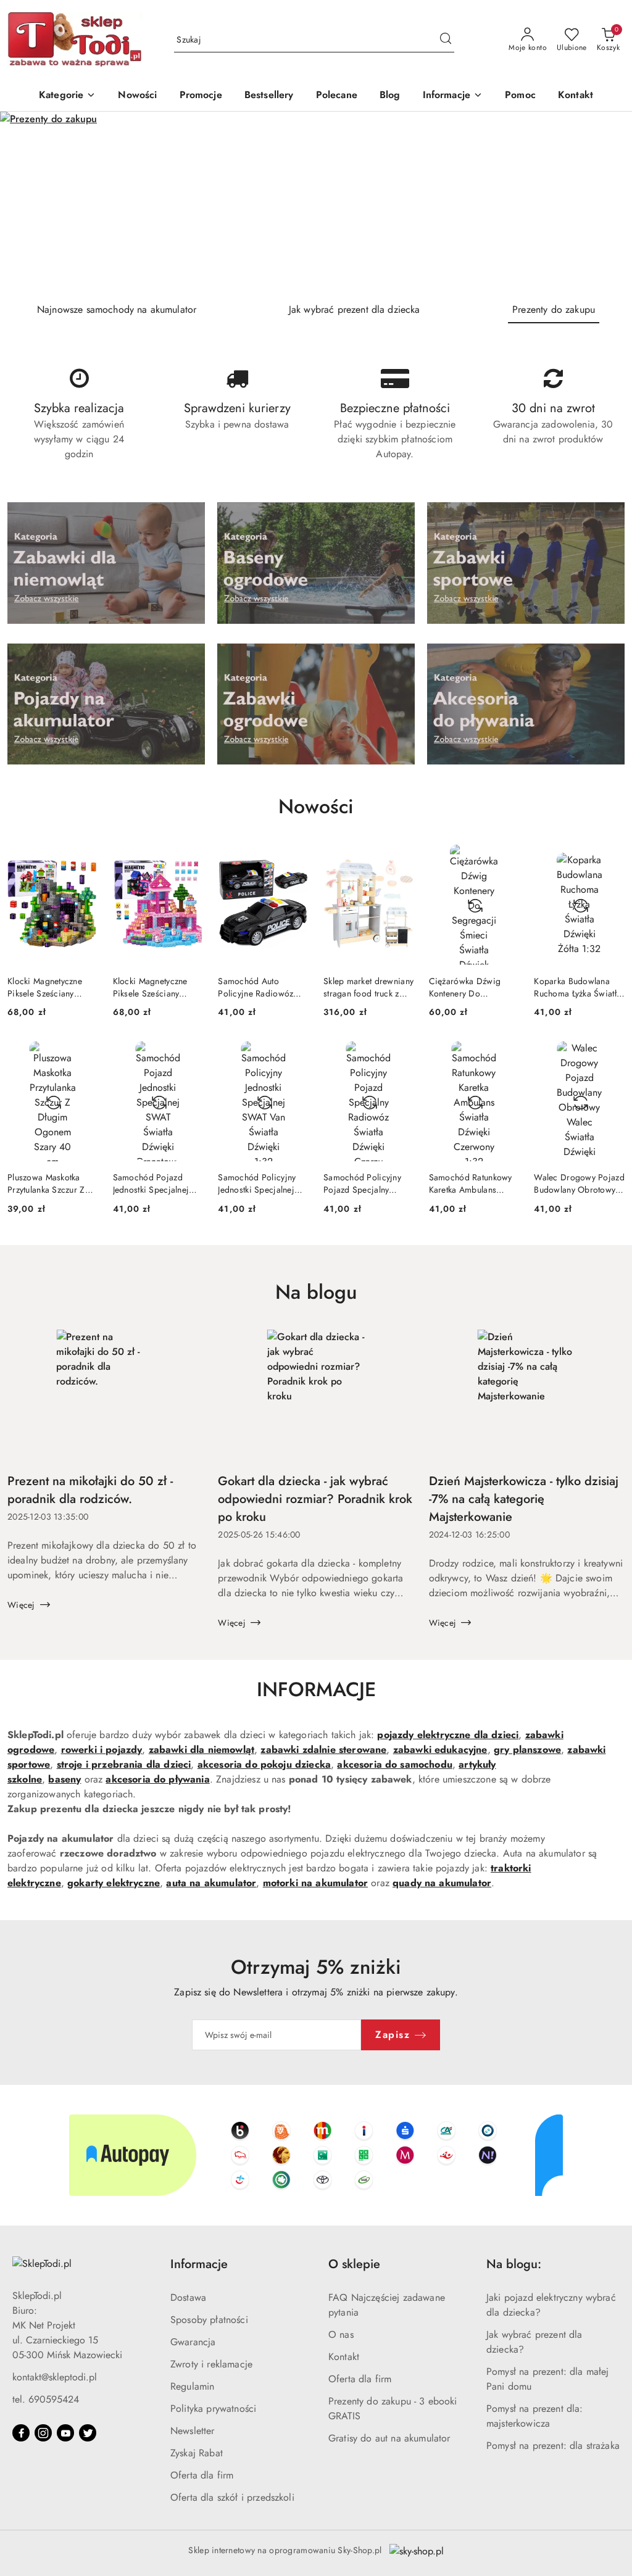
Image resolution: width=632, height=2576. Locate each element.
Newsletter (193, 2431)
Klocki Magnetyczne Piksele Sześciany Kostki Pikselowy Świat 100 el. (50, 987)
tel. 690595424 (46, 2399)
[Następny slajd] (605, 202)
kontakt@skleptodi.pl (55, 2377)
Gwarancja (193, 2342)
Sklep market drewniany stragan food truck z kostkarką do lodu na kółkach (368, 987)
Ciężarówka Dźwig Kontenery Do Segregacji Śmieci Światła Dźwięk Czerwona (465, 987)
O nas (341, 2334)
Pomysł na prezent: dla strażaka (553, 2446)
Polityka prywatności (213, 2408)
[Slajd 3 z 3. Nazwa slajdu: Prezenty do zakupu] (316, 202)
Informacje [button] (199, 2264)
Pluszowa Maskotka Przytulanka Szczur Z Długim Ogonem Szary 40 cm (51, 1183)
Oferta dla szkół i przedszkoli (232, 2497)
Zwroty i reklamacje (211, 2364)
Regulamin (192, 2386)
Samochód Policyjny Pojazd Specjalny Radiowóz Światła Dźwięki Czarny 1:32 (363, 1183)
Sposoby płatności (209, 2320)
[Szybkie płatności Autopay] (316, 2155)
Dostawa (188, 2297)
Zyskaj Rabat (197, 2453)
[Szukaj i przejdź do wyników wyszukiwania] (446, 40)
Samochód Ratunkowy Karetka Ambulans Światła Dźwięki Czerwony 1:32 (471, 1183)
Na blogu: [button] (514, 2264)
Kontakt (344, 2357)
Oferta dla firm (202, 2475)
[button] (453, 96)
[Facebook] (21, 2433)
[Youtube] (65, 2433)
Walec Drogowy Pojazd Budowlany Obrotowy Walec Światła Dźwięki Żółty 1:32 (579, 1183)
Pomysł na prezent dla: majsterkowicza (535, 2416)
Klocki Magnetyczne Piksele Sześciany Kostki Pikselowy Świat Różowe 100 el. (156, 987)
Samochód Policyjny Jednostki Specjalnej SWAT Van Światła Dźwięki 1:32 (257, 1183)
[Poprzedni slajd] (27, 202)
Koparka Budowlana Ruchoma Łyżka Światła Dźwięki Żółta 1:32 (577, 987)
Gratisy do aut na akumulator (389, 2438)
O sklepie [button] (354, 2264)
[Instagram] (43, 2433)
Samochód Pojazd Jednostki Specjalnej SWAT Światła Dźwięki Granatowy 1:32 (156, 1183)
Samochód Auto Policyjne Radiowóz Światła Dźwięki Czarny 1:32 (262, 987)
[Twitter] (88, 2433)
